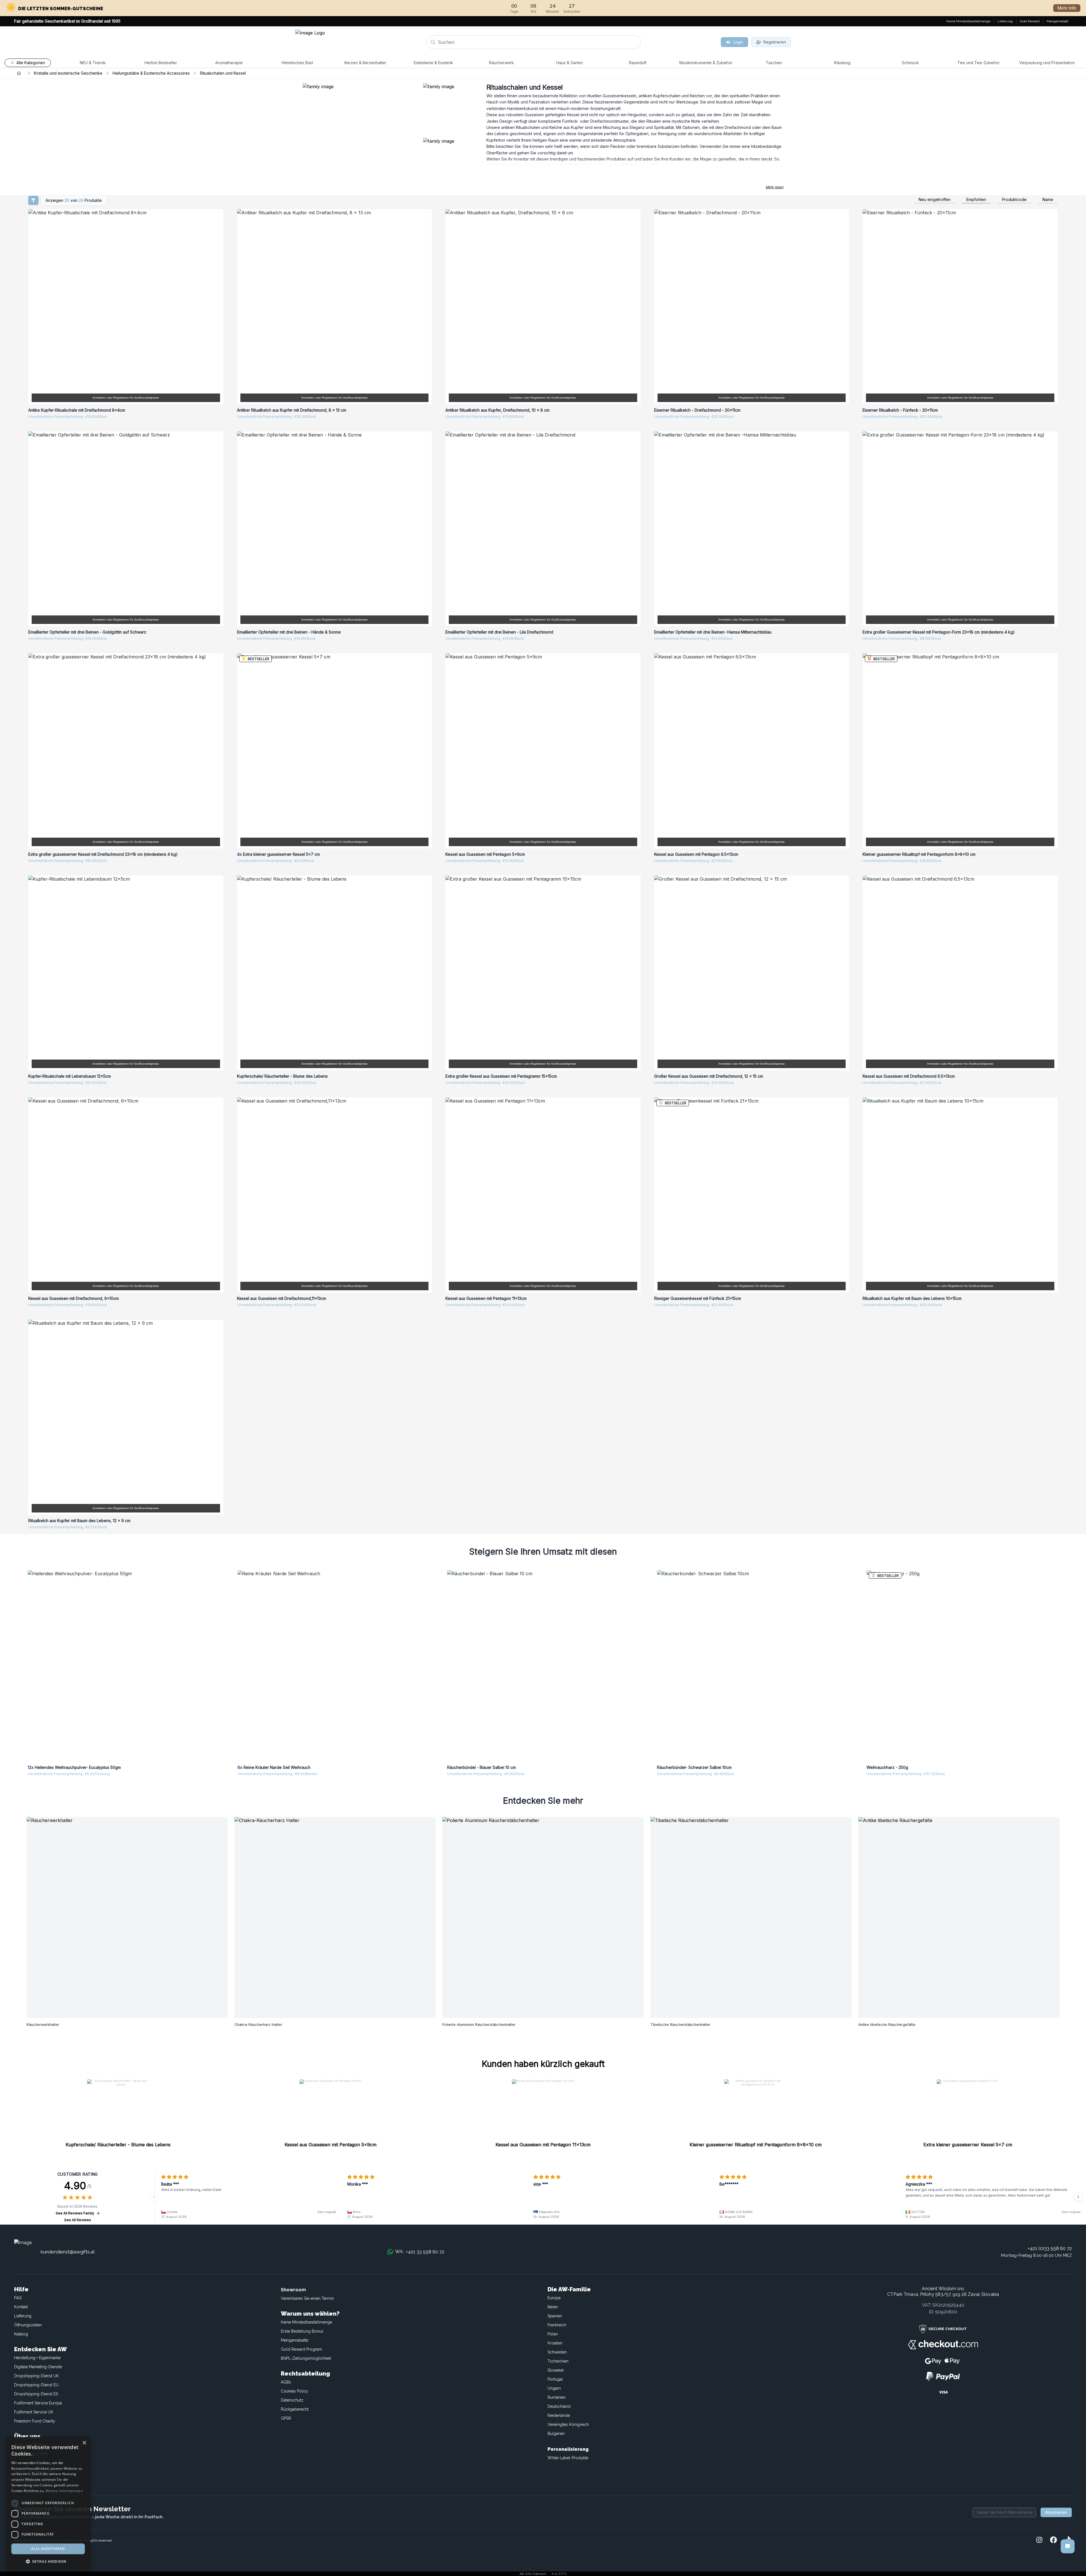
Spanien (555, 2316)
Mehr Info (1067, 8)
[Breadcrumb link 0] (19, 73)
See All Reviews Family (75, 2213)
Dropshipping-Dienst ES (36, 2394)
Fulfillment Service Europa (38, 2403)
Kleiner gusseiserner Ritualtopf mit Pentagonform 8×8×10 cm (756, 2145)
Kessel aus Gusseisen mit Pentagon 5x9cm (330, 2145)
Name (1048, 200)
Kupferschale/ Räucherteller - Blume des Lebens (118, 2145)
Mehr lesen (774, 187)
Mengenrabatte (295, 2340)
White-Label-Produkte (568, 2458)
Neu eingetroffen (935, 200)
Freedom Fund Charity (35, 2421)
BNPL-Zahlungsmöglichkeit (306, 2358)
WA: (420, 2252)
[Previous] (154, 2197)
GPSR (286, 2418)
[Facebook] (1053, 2540)
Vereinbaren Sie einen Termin (307, 2298)
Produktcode (1014, 200)
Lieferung (23, 2316)
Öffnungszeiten (28, 2325)
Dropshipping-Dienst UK (36, 2376)
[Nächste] (1078, 2197)
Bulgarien (556, 2434)
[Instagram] (1039, 2540)
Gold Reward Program (301, 2349)
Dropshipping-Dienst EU (36, 2385)
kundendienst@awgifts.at (68, 2252)
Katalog (21, 2334)
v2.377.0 (560, 2574)
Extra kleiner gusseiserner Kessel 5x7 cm (968, 2145)
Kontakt (21, 2307)
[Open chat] (1068, 2546)
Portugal (555, 2379)
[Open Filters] (33, 200)
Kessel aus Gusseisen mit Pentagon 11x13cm (543, 2145)
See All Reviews (78, 2220)
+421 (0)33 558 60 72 (1050, 2248)
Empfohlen (976, 200)
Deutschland (559, 2406)
